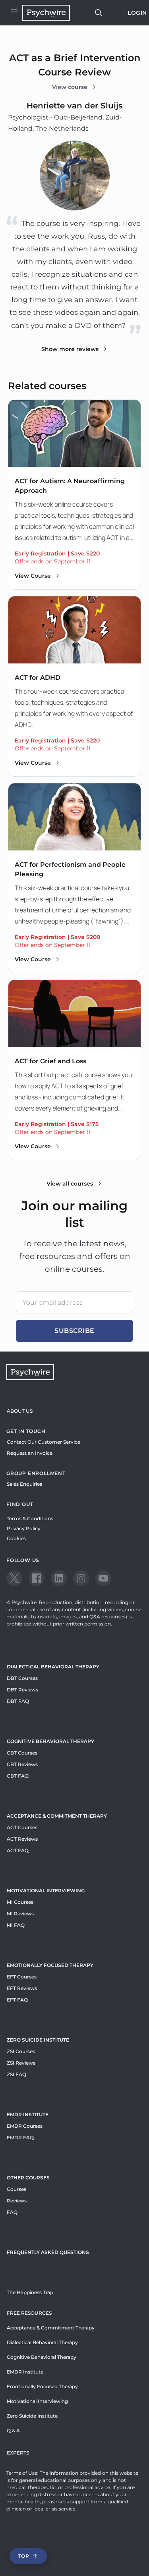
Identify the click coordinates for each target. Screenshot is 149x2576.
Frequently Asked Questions (48, 2252)
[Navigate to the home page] (46, 13)
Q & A (13, 2430)
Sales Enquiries (24, 1484)
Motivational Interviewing (46, 1891)
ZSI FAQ (16, 2074)
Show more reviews (70, 349)
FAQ (12, 2212)
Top (23, 2556)
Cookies (16, 1538)
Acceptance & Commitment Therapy (57, 1816)
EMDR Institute (28, 2114)
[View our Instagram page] (81, 1578)
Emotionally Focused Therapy (50, 1965)
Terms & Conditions (30, 1518)
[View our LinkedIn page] (59, 1578)
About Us (20, 1411)
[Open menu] (14, 13)
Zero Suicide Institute (32, 2416)
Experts (18, 2453)
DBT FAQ (18, 1701)
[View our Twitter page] (14, 1578)
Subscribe (74, 1331)
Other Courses (28, 2178)
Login (137, 13)
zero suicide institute (38, 2040)
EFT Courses (22, 1977)
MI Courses (20, 1902)
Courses (16, 2189)
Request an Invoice (30, 1453)
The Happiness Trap (30, 2292)
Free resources (29, 2313)
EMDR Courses (25, 2126)
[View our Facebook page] (37, 1578)
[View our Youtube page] (103, 1578)
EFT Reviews (22, 1988)
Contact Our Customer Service (44, 1442)
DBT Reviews (22, 1690)
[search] (99, 13)
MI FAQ (16, 1925)
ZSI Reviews (21, 2063)
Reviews (17, 2201)
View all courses (70, 1184)
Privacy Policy (24, 1528)
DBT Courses (22, 1678)
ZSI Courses (21, 2051)
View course (70, 87)
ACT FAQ (18, 1850)
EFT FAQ (17, 2000)
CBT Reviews (22, 1764)
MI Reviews (20, 1914)
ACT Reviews (22, 1839)
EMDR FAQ (20, 2137)
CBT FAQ (18, 1776)
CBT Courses (22, 1753)
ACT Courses (22, 1827)
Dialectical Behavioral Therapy (53, 1667)
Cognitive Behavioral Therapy (50, 1741)
